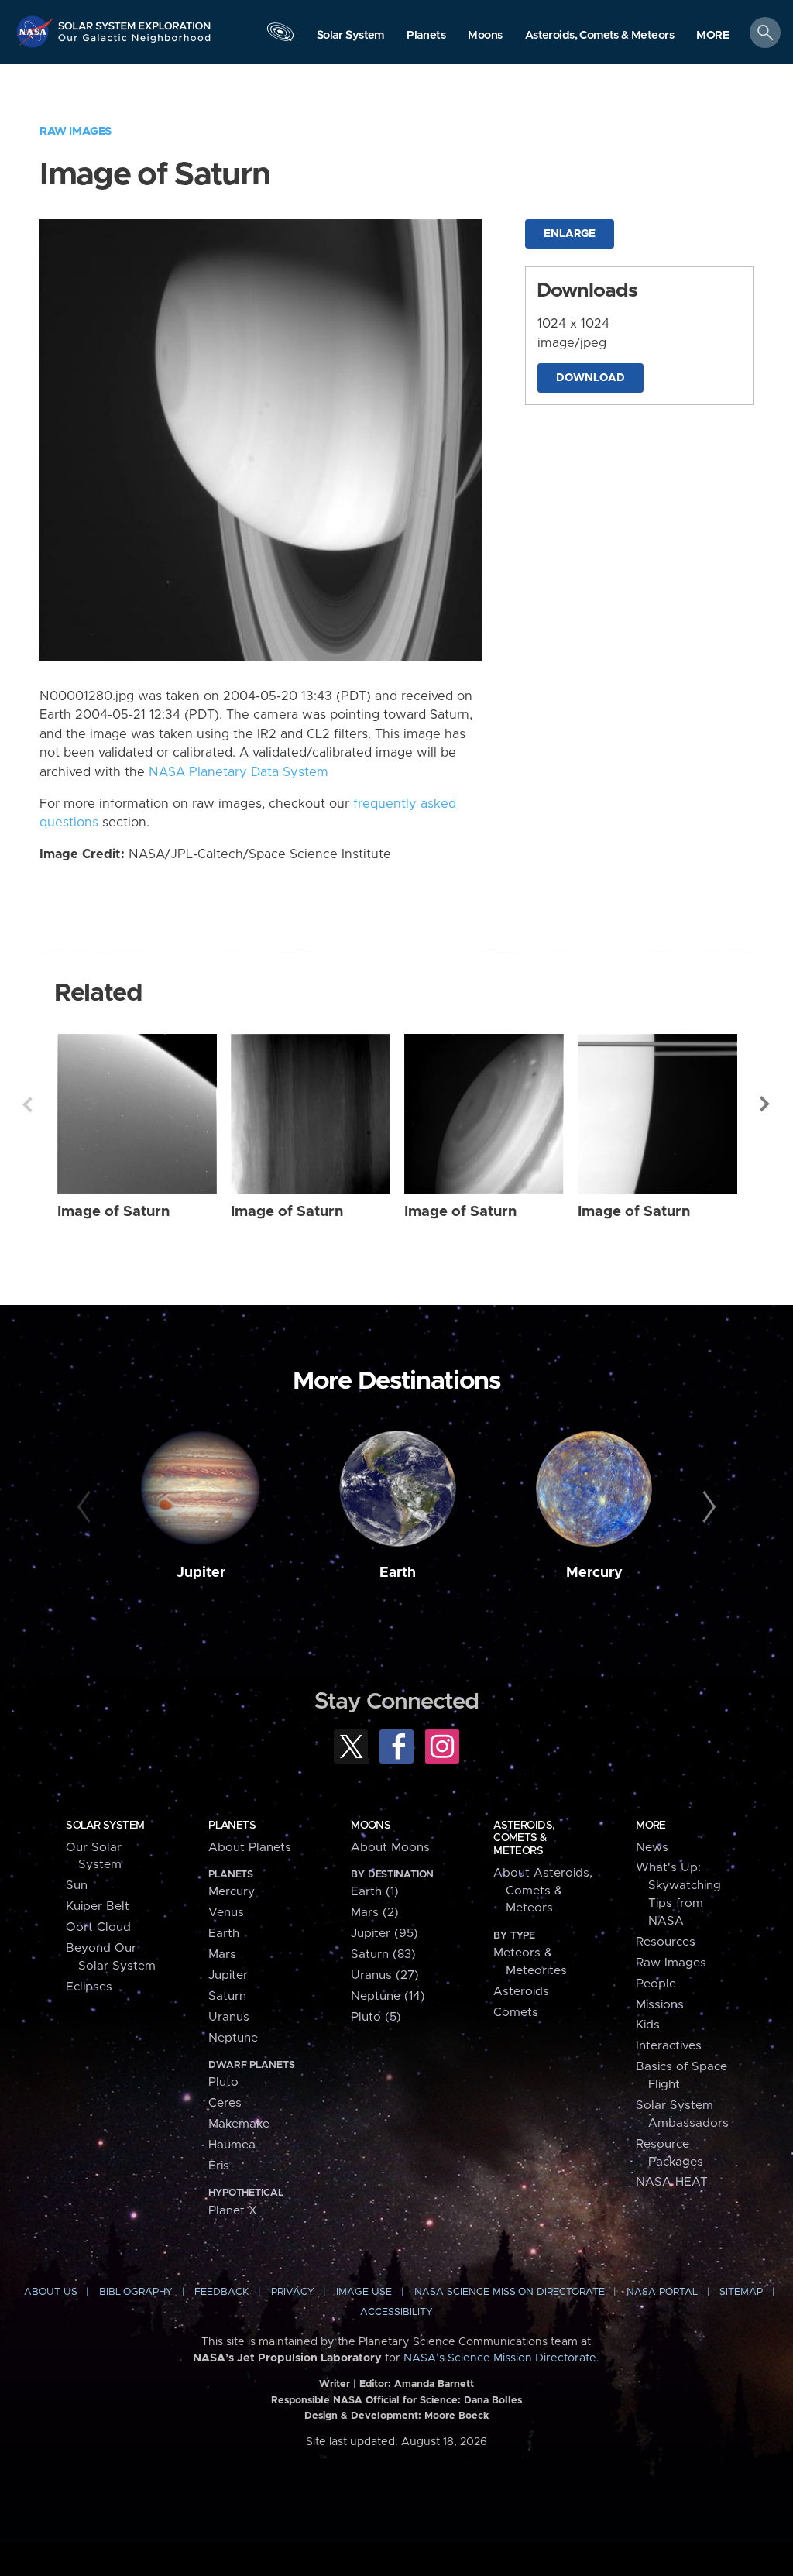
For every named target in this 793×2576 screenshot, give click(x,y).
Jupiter (201, 1573)
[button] (713, 36)
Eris (219, 2166)
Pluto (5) (376, 2017)
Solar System (105, 1826)
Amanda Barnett (434, 2384)
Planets (232, 1826)
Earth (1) (375, 1892)
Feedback (221, 2292)
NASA (36, 31)
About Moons (390, 1848)
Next (766, 1104)
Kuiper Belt (98, 1906)
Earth (398, 1573)
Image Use (364, 2292)
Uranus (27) (385, 1975)
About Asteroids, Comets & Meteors (543, 1891)
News (652, 1848)
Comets (516, 2013)
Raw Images (76, 131)
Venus (226, 1913)
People (656, 1984)
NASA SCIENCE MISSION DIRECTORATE (510, 2292)
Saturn (227, 1996)
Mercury (594, 1573)
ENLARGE (570, 234)
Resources (666, 1942)
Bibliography (136, 2292)
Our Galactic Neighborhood (135, 43)
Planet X (233, 2211)
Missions (660, 2005)
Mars (222, 1954)
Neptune (233, 2038)
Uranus (229, 2017)
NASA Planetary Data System (239, 772)
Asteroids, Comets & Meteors (524, 1838)
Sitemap (741, 2292)
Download (590, 378)
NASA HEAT (672, 2182)
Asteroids (521, 1992)
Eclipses (89, 1987)
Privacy (293, 2292)
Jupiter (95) (384, 1934)
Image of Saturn (113, 1212)
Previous (27, 1104)
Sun (77, 1886)
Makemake (239, 2124)
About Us (51, 2292)
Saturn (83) (383, 1954)
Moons (371, 1826)
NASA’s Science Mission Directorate (500, 2358)
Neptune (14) (388, 1996)
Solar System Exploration (135, 21)
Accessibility (396, 2312)
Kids (648, 2025)
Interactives (669, 2046)
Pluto (223, 2082)
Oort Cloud (98, 1927)
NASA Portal (662, 2292)
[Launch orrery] (280, 36)
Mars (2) (375, 1913)
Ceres (225, 2103)
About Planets (250, 1848)
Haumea (232, 2145)
